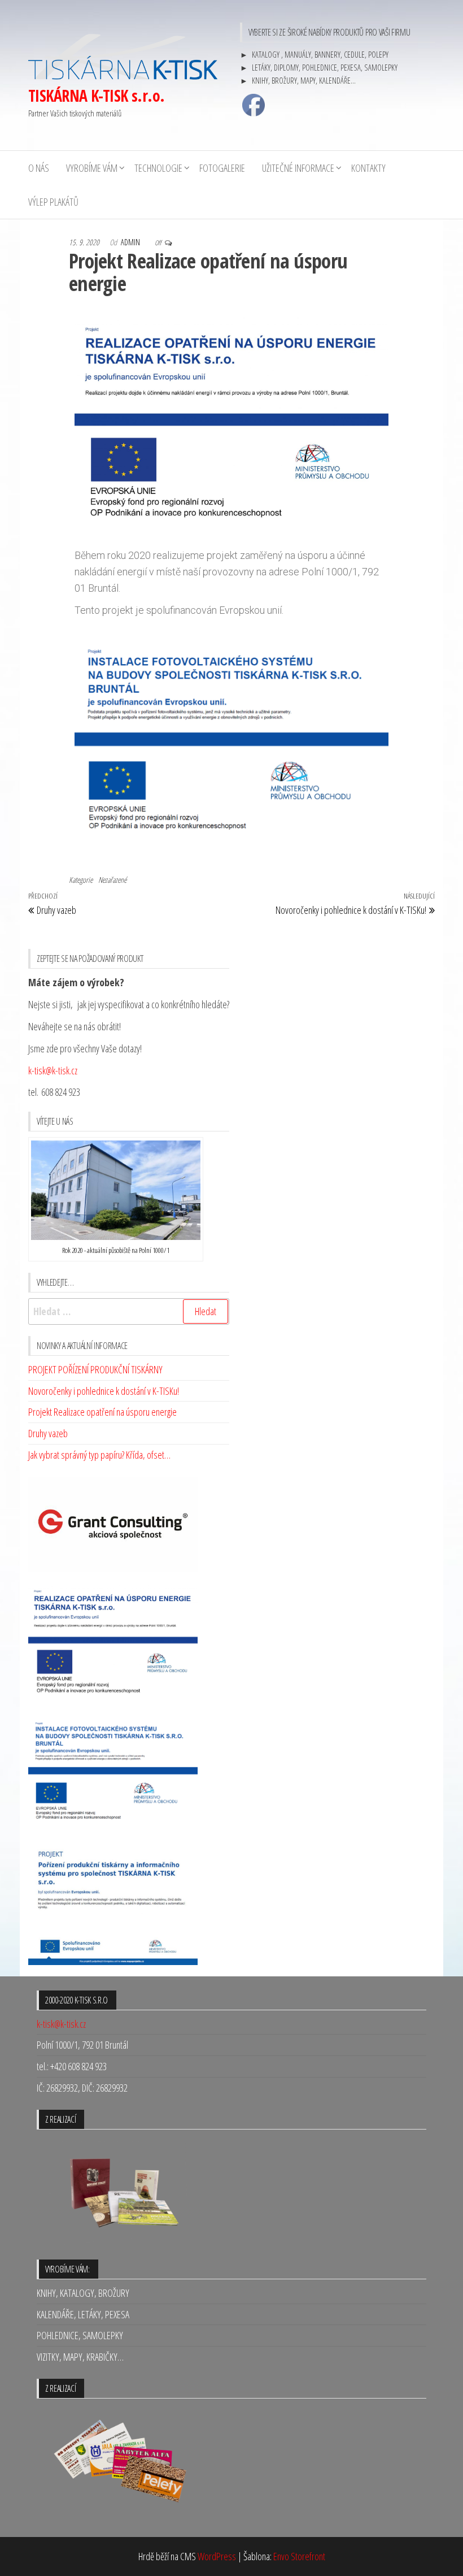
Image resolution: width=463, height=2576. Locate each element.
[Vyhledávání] (129, 1311)
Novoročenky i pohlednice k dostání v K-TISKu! (104, 1391)
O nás (39, 168)
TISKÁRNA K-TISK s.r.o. (97, 96)
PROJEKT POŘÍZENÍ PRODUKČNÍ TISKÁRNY (95, 1369)
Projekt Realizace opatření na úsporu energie (102, 1412)
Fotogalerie (222, 168)
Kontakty (368, 168)
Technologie (158, 168)
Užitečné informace (298, 168)
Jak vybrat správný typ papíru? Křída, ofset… (99, 1455)
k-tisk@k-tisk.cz (53, 1070)
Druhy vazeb (48, 1433)
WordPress (217, 2556)
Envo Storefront (299, 2556)
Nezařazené (112, 880)
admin (131, 242)
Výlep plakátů (53, 202)
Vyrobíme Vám (92, 168)
